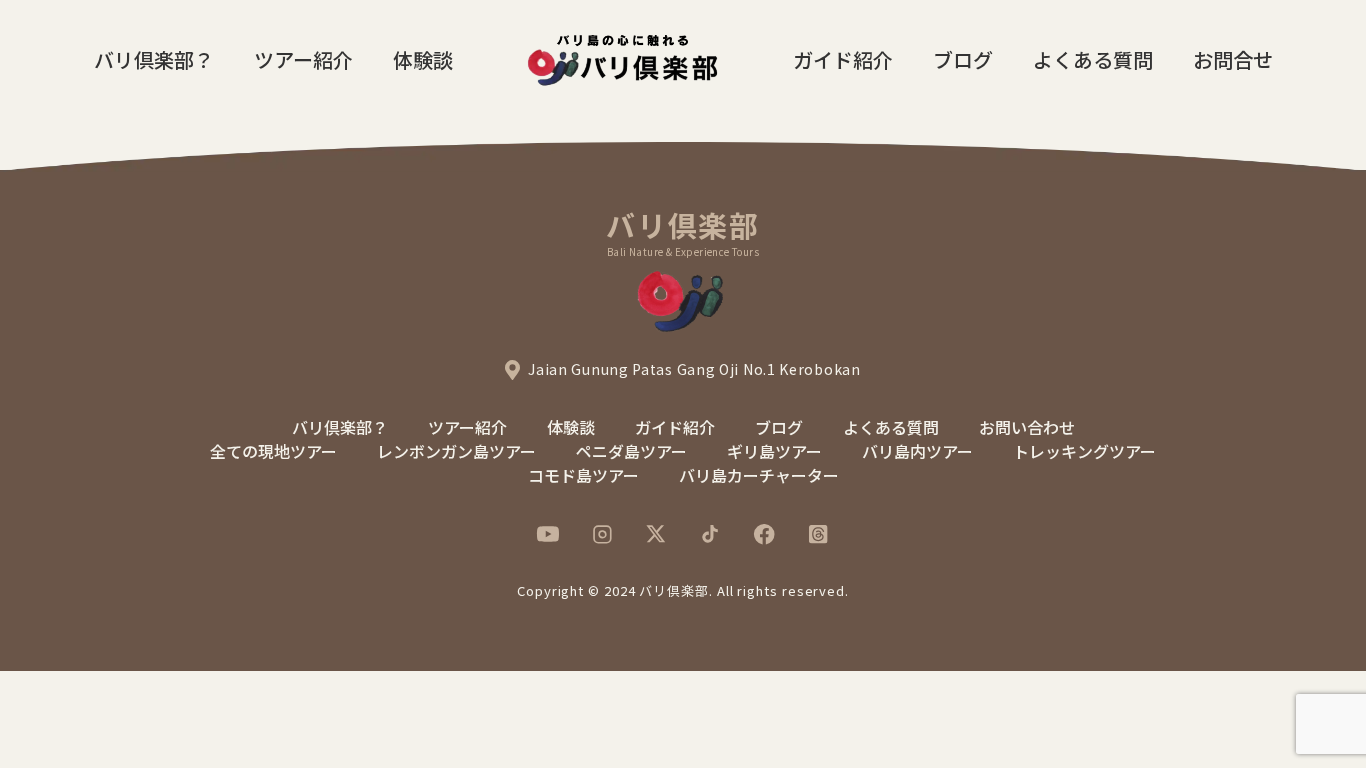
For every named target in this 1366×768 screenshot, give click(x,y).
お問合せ (1233, 59)
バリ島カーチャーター (759, 475)
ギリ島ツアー (774, 451)
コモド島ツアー (583, 475)
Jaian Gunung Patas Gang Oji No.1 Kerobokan (694, 369)
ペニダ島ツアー (631, 451)
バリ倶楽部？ (154, 59)
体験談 (423, 59)
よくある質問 (1093, 59)
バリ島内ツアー (917, 451)
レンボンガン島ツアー (456, 451)
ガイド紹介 (843, 59)
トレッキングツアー (1084, 451)
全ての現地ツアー (273, 451)
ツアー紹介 (303, 59)
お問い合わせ (1027, 427)
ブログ (963, 59)
